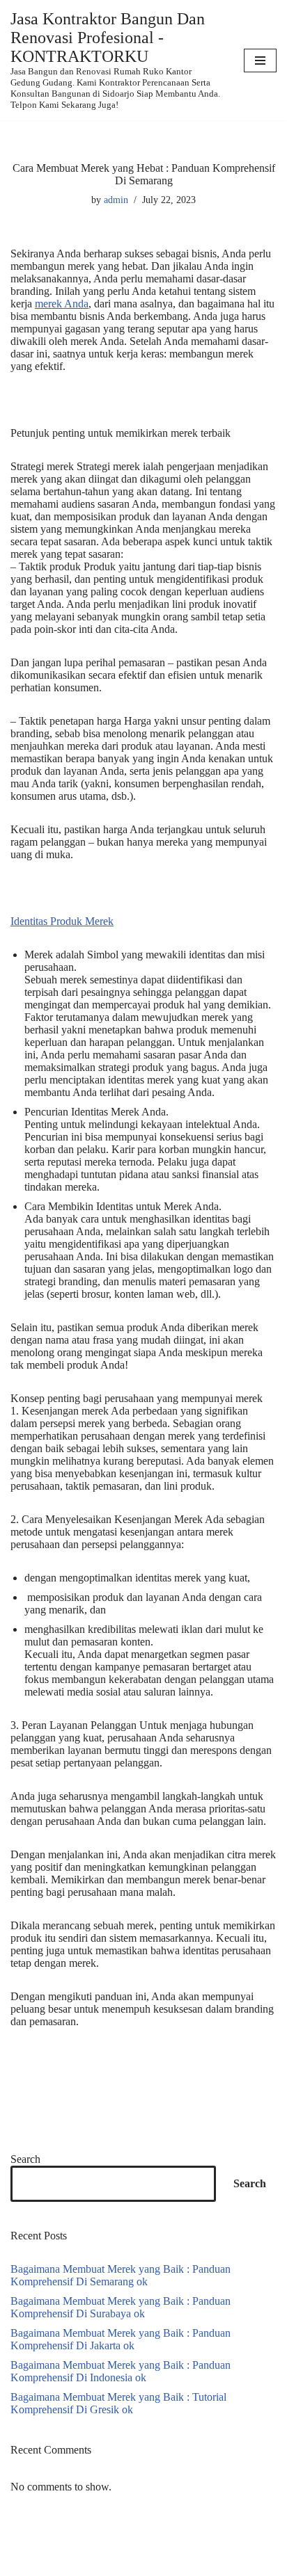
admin (116, 200)
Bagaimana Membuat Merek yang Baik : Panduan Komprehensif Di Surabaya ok (121, 2307)
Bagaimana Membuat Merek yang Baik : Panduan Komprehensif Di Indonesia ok (121, 2371)
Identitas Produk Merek (62, 921)
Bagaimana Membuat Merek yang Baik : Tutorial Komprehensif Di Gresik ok (118, 2403)
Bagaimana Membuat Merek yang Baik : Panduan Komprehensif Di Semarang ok (121, 2275)
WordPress (121, 2564)
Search (25, 2159)
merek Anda (62, 304)
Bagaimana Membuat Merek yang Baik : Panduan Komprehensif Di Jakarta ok (121, 2339)
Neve (22, 2564)
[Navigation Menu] (260, 61)
